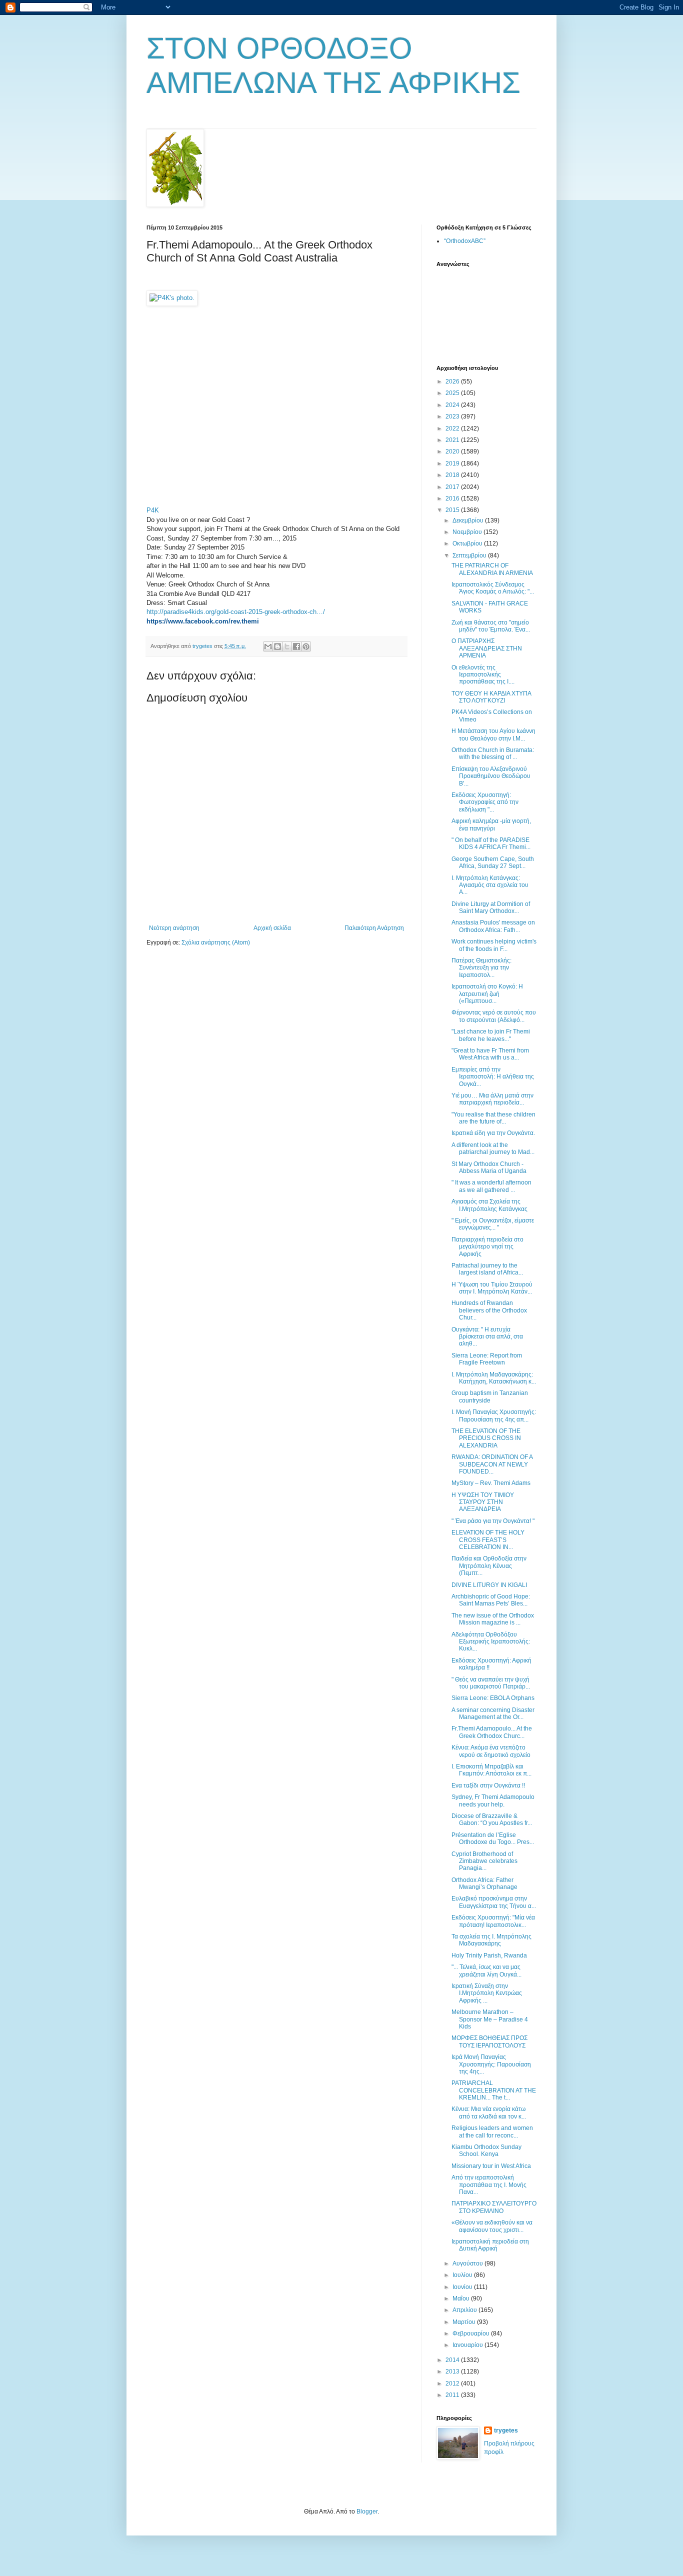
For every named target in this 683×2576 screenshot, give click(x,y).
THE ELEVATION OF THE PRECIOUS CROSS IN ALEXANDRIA (486, 1438)
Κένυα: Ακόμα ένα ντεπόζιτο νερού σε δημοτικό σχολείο (491, 1751)
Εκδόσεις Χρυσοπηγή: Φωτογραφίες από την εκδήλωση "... (485, 802)
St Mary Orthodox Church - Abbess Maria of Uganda (489, 1167)
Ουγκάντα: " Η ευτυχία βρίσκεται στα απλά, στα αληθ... (487, 1337)
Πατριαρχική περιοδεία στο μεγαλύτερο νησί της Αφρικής (487, 1247)
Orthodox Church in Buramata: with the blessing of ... (493, 753)
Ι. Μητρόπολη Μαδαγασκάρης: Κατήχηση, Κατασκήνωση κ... (494, 1378)
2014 (453, 2360)
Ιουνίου (463, 2287)
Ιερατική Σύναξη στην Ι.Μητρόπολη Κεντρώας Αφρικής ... (487, 1993)
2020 (453, 451)
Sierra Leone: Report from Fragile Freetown (487, 1359)
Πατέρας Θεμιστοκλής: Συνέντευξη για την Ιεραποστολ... (481, 968)
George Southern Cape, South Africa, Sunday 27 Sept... (493, 862)
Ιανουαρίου (468, 2345)
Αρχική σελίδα (272, 928)
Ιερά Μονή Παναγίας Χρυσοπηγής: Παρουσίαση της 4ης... (491, 2064)
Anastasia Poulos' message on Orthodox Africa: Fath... (493, 926)
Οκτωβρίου (468, 543)
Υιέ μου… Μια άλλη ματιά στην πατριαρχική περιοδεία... (492, 1099)
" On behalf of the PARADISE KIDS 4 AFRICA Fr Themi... (491, 843)
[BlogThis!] (277, 646)
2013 (453, 2371)
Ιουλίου (463, 2275)
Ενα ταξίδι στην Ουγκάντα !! (488, 1785)
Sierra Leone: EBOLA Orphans (493, 1698)
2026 (453, 381)
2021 (453, 440)
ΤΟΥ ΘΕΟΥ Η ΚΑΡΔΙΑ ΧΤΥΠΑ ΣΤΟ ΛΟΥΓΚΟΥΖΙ (491, 697)
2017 (453, 487)
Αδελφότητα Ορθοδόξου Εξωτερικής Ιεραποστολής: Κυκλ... (491, 1642)
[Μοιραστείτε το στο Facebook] (296, 646)
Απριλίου (465, 2310)
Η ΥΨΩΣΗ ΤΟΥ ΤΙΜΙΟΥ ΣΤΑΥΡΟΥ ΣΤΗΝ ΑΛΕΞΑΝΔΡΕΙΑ (483, 1502)
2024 (453, 405)
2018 (453, 475)
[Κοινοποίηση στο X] (287, 646)
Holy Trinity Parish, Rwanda (489, 1955)
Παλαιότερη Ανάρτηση (374, 928)
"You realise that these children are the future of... (493, 1118)
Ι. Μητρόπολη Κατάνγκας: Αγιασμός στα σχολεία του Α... (490, 885)
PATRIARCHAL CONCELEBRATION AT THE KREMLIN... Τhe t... (494, 2090)
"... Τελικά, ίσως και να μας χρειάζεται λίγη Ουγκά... (486, 1970)
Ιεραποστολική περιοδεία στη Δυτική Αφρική (490, 2245)
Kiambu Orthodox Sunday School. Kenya (486, 2150)
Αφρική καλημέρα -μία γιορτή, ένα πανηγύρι (491, 824)
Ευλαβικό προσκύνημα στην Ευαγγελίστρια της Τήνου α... (494, 1902)
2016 (453, 498)
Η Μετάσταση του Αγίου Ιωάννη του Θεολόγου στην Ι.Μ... (493, 734)
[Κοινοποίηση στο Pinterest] (306, 646)
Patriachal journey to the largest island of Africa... (487, 1269)
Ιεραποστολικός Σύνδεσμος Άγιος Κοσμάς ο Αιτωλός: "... (493, 588)
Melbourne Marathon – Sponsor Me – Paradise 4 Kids (490, 2019)
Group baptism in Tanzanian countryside (490, 1396)
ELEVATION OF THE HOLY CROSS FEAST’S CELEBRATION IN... (488, 1540)
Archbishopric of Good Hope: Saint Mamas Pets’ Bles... (491, 1600)
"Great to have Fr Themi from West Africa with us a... (490, 1054)
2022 (453, 428)
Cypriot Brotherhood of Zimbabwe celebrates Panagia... (484, 1861)
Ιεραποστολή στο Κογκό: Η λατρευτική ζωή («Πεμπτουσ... (487, 994)
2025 (453, 393)
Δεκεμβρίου (469, 520)
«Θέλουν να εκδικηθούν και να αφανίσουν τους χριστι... (492, 2226)
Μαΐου (462, 2298)
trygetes (506, 2430)
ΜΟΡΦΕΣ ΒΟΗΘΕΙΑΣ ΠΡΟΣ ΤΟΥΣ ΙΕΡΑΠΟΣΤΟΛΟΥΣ (489, 2041)
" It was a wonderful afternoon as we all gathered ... (491, 1186)
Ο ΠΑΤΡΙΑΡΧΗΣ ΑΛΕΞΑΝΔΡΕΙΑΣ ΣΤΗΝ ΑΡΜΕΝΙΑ (487, 648)
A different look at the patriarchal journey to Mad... (493, 1148)
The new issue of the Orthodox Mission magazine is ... (493, 1619)
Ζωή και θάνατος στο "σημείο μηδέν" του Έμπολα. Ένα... (491, 626)
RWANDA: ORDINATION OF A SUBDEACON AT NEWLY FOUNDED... (492, 1464)
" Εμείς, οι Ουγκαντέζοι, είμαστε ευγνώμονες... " (493, 1224)
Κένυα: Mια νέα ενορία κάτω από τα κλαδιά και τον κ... (489, 2112)
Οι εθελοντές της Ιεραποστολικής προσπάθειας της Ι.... (483, 675)
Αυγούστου (468, 2263)
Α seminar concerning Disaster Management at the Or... (493, 1713)
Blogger (367, 2511)
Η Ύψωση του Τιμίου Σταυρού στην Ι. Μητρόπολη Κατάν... (492, 1288)
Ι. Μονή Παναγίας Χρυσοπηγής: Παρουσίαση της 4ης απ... (494, 1415)
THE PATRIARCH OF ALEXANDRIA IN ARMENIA (492, 569)
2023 (453, 416)
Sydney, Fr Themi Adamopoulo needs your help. (493, 1800)
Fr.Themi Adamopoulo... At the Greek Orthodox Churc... (492, 1732)
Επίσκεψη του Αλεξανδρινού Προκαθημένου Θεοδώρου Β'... (491, 776)
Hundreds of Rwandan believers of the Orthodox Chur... (489, 1310)
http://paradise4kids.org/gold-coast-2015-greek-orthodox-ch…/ (236, 612)
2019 (453, 463)
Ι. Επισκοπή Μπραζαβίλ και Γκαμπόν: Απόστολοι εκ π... (491, 1770)
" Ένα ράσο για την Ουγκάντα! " (493, 1521)
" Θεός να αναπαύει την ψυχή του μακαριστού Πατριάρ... (491, 1683)
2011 (453, 2395)
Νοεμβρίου (468, 532)
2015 (453, 510)
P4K (153, 510)
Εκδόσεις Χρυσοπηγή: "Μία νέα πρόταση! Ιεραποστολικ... (493, 1921)
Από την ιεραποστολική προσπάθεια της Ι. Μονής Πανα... (489, 2185)
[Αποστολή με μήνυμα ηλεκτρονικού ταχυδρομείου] (268, 646)
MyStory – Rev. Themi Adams (491, 1483)
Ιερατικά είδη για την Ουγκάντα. (493, 1133)
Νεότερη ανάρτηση (174, 928)
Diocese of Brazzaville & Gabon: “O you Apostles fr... (492, 1819)
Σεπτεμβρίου (470, 555)
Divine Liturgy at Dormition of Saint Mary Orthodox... (491, 907)
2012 (453, 2383)
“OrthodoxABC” (465, 241)
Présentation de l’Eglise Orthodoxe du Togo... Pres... (493, 1838)
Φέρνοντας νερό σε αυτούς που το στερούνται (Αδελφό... (494, 1016)
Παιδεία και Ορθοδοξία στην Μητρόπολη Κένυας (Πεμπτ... (489, 1566)
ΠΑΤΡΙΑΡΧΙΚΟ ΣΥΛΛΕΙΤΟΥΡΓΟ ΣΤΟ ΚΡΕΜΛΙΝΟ (494, 2207)
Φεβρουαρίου (472, 2333)
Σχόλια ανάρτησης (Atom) (216, 942)
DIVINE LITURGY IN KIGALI (489, 1585)
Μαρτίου (465, 2322)
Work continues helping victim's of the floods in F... (494, 945)
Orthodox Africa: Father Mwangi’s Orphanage (484, 1883)
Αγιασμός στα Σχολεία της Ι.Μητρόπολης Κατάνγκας (489, 1205)
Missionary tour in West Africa (491, 2166)
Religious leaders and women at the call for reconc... (492, 2131)
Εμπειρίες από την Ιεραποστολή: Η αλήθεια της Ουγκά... (493, 1077)
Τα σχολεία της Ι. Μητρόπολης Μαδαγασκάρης (491, 1940)
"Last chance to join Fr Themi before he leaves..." (491, 1035)
